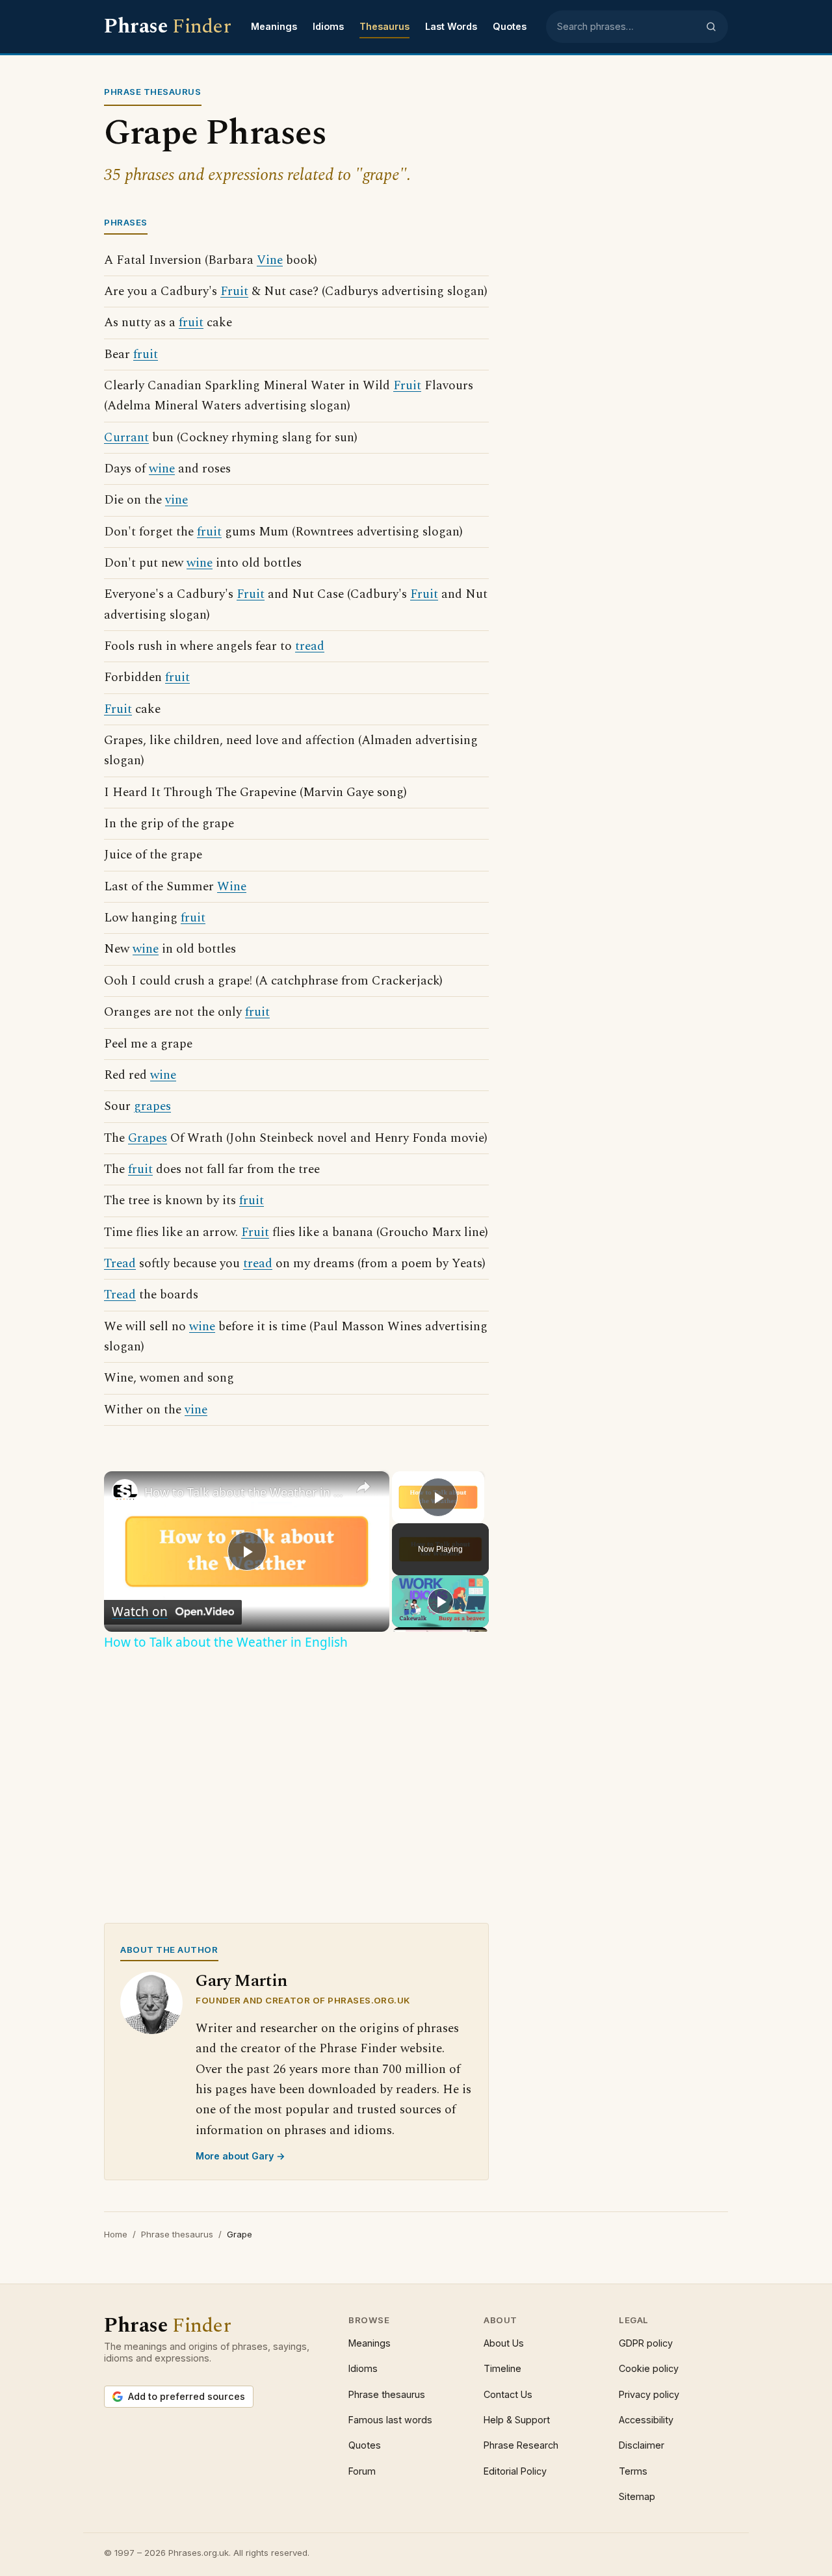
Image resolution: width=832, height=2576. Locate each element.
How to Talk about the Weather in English (245, 1492)
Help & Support (517, 2420)
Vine (270, 260)
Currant (126, 438)
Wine (232, 887)
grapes (152, 1106)
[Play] (441, 1601)
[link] (125, 1492)
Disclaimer (642, 2445)
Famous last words (390, 2420)
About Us (504, 2343)
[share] (363, 1487)
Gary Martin (241, 1981)
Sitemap (637, 2496)
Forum (362, 2471)
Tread (120, 1264)
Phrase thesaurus (177, 2234)
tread (310, 646)
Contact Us (508, 2394)
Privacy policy (649, 2394)
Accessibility (646, 2420)
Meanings (274, 26)
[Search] (711, 27)
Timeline (502, 2368)
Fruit (234, 291)
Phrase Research (521, 2445)
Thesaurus (384, 26)
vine (176, 500)
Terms (633, 2471)
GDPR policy (646, 2343)
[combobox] (627, 27)
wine (162, 469)
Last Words (451, 26)
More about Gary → (240, 2156)
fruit (191, 323)
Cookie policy (649, 2368)
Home (116, 2234)
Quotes (510, 26)
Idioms (328, 26)
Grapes (148, 1138)
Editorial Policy (515, 2471)
